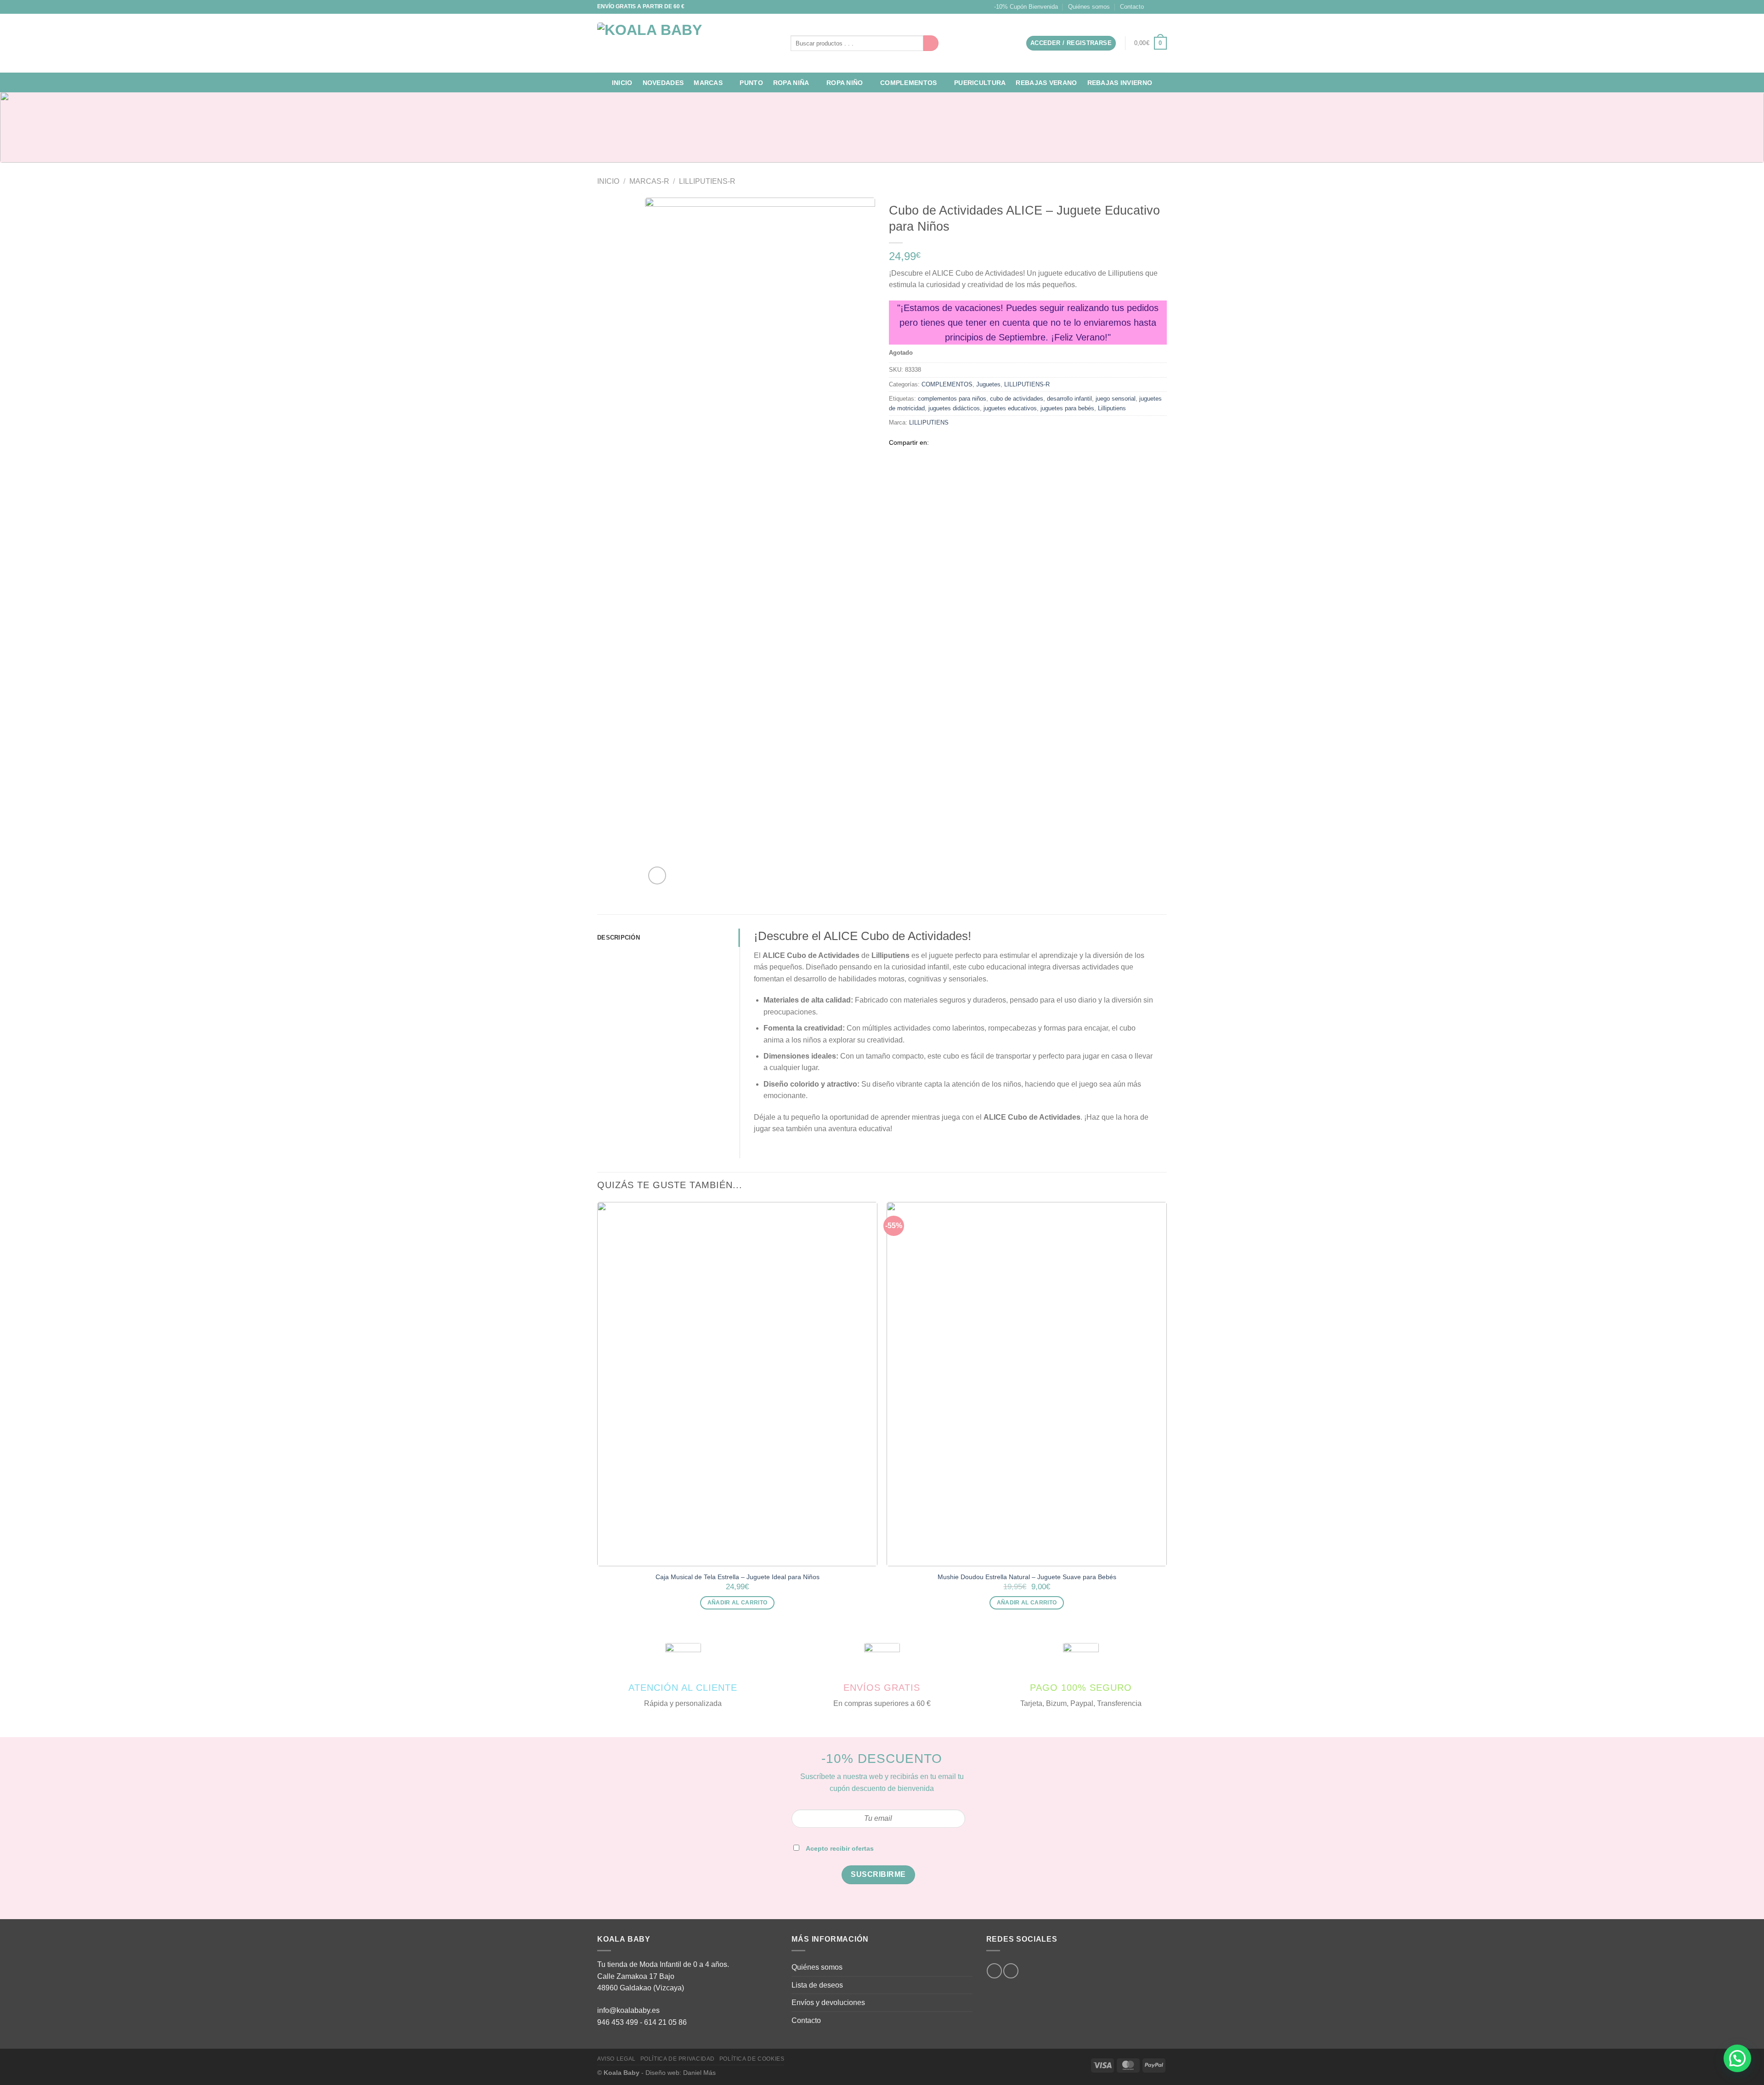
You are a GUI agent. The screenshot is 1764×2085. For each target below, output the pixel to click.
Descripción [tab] (619, 938)
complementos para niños (952, 399)
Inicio (622, 83)
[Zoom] (657, 875)
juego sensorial (1116, 399)
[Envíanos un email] (1162, 7)
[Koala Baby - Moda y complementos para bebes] (687, 43)
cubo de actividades (1017, 399)
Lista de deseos (817, 1985)
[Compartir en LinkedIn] (981, 442)
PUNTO (751, 83)
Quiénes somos (1089, 7)
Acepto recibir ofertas (840, 1848)
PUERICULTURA (980, 83)
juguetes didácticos (954, 408)
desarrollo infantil (1069, 399)
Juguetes (988, 384)
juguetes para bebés (1067, 408)
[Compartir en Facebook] (936, 442)
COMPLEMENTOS (908, 83)
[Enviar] (931, 43)
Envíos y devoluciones (828, 2003)
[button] (1737, 2058)
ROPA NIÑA (791, 83)
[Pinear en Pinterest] (970, 442)
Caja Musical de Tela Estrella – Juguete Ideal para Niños (738, 1577)
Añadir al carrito (738, 1603)
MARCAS (708, 83)
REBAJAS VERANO (1046, 83)
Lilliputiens (1112, 408)
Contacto (1132, 7)
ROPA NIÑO (845, 83)
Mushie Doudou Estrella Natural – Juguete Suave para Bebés (1027, 1577)
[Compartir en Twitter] (948, 442)
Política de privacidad (678, 2059)
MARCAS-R (649, 181)
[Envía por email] (959, 442)
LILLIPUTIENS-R (707, 181)
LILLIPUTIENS (929, 422)
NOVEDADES (663, 83)
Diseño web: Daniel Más (681, 2073)
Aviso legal (616, 2059)
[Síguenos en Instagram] (1153, 7)
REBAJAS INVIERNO (1120, 83)
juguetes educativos (1010, 408)
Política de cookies (752, 2059)
